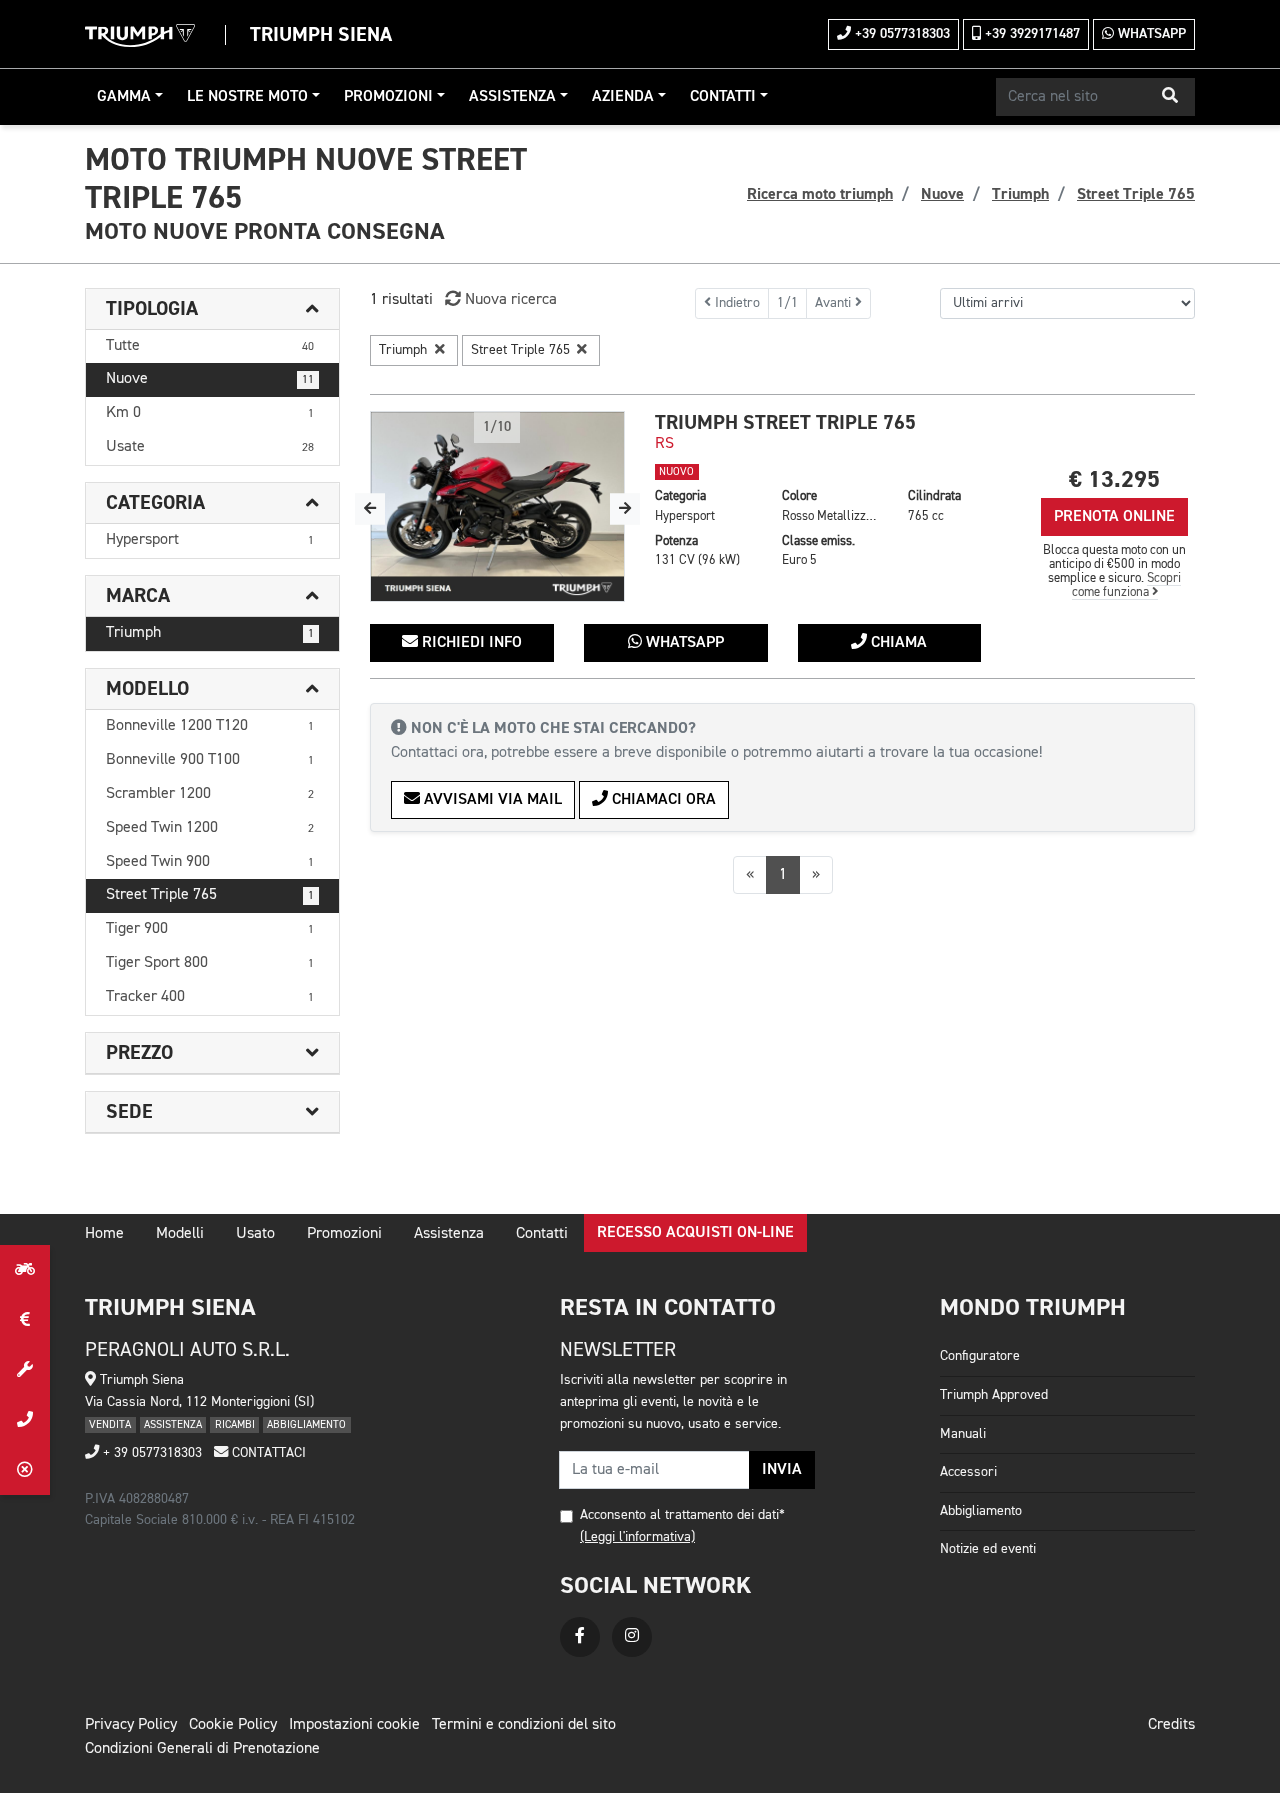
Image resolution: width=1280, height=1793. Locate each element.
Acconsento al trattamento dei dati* (682, 1515)
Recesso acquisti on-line (695, 1233)
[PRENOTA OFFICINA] (25, 1370)
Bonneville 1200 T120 (210, 726)
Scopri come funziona (1127, 585)
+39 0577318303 (900, 34)
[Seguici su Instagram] (632, 1637)
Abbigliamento (981, 1511)
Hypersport (210, 540)
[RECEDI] (25, 1470)
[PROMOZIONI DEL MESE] (25, 1320)
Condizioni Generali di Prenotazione (202, 1749)
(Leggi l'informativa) (637, 1537)
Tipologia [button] (152, 309)
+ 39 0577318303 (150, 1453)
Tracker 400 (210, 997)
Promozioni (388, 97)
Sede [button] (129, 1112)
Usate (210, 447)
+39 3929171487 (1030, 34)
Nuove (210, 379)
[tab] (212, 309)
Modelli (180, 1234)
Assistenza (512, 97)
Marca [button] (138, 596)
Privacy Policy (131, 1725)
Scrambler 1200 (210, 794)
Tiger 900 (210, 929)
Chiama (897, 643)
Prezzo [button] (139, 1053)
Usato (255, 1234)
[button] (1170, 97)
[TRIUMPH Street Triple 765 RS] (497, 507)
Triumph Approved (994, 1395)
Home (104, 1234)
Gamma (124, 97)
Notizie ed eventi (988, 1549)
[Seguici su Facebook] (580, 1637)
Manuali (963, 1434)
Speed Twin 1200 (210, 828)
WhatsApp (1150, 34)
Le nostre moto (247, 97)
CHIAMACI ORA (662, 800)
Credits (1171, 1725)
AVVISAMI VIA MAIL (491, 800)
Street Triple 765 (210, 895)
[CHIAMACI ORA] (25, 1420)
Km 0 (210, 413)
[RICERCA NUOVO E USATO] (25, 1270)
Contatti (723, 97)
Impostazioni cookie (354, 1725)
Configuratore (980, 1356)
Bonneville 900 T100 (210, 760)
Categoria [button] (155, 503)
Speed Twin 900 (210, 862)
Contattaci (267, 1453)
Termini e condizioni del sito (524, 1725)
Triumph (210, 633)
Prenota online (1114, 517)
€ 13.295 (1114, 479)
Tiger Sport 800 (210, 963)
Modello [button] (147, 689)
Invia (782, 1470)
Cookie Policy (233, 1725)
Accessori (968, 1472)
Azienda (623, 97)
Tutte (210, 346)
